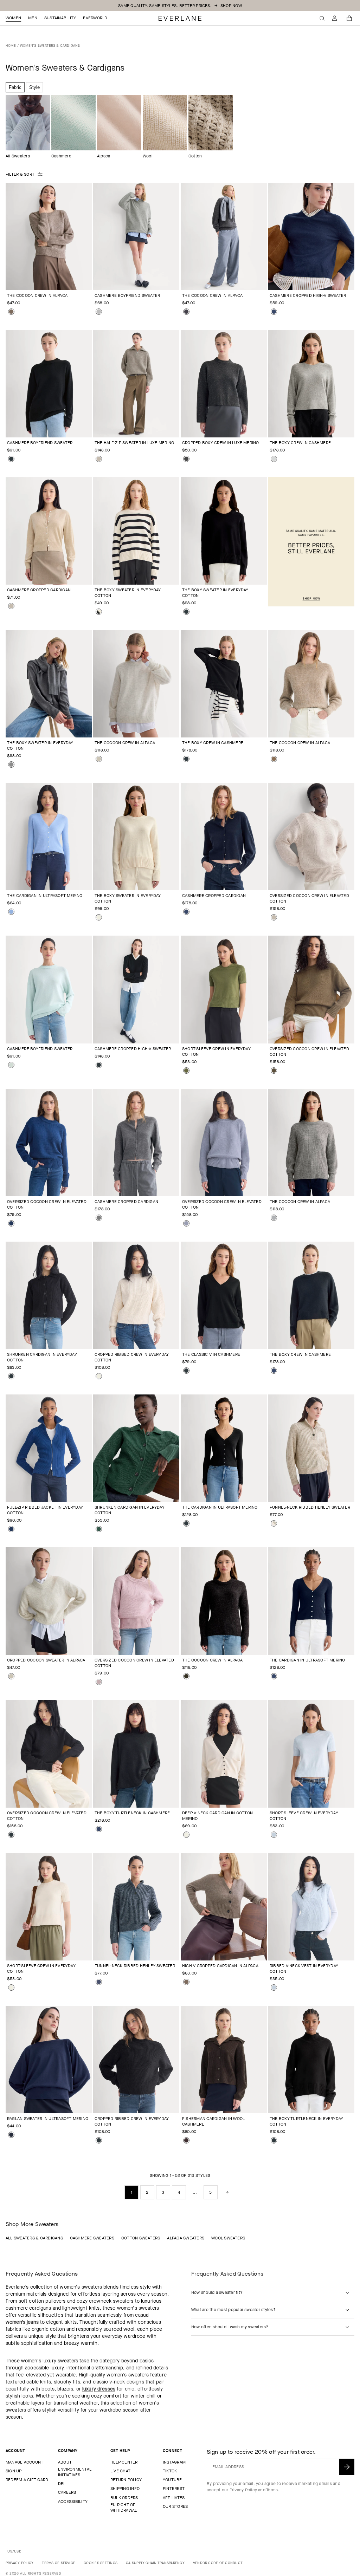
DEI (61, 2484)
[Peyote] (274, 917)
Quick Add (44, 279)
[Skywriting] (274, 1835)
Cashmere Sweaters (92, 2238)
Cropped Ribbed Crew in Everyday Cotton (132, 1357)
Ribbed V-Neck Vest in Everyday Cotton (304, 1969)
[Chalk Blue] (11, 1065)
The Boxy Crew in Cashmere (300, 443)
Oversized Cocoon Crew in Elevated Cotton (309, 898)
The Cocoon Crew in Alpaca (37, 295)
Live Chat (120, 2471)
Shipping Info (125, 2489)
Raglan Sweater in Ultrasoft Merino (48, 2119)
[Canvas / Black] (99, 612)
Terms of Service (59, 2563)
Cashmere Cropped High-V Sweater (308, 295)
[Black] (11, 459)
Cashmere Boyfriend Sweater (127, 295)
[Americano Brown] (186, 2140)
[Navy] (274, 312)
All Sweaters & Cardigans (34, 2238)
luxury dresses (99, 2389)
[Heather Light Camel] (11, 606)
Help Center (124, 2462)
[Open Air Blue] (11, 912)
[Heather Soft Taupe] (99, 459)
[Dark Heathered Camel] (274, 759)
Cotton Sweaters (141, 2238)
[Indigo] (99, 1982)
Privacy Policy (243, 2490)
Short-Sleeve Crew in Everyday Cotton (216, 1052)
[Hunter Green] (99, 1529)
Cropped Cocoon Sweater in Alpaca (46, 1660)
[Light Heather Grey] (274, 459)
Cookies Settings (101, 2563)
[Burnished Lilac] (99, 1682)
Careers (67, 2492)
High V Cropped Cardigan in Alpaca (220, 1966)
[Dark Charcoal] (186, 312)
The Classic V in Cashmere (211, 1354)
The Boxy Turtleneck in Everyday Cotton (306, 2121)
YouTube (172, 2480)
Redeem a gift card (27, 2480)
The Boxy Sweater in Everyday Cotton (128, 593)
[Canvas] (99, 917)
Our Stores (175, 2506)
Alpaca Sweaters (186, 2238)
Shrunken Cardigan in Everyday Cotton (42, 1357)
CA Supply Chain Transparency (155, 2563)
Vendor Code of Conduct (218, 2563)
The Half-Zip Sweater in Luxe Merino (134, 443)
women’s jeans (22, 2322)
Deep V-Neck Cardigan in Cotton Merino (217, 1816)
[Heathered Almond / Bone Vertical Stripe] (274, 1523)
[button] (349, 18)
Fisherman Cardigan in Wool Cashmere (213, 2121)
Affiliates (174, 2498)
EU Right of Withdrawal (124, 2507)
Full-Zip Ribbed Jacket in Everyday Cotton (45, 1510)
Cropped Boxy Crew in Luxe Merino (221, 443)
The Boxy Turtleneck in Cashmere (132, 1813)
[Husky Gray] (99, 312)
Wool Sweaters (228, 2238)
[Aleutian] (186, 1223)
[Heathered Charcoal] (11, 765)
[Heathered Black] (186, 1676)
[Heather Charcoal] (99, 1218)
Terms (272, 2490)
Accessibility (73, 2502)
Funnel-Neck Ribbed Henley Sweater (310, 1507)
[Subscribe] (347, 2467)
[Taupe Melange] (11, 312)
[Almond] (99, 759)
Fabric (15, 87)
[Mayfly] (186, 1071)
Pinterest (174, 2489)
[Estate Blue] (11, 1223)
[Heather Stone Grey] (274, 1218)
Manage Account (24, 2462)
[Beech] (274, 1071)
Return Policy (126, 2480)
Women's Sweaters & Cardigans (50, 45)
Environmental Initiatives (75, 2472)
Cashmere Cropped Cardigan (39, 590)
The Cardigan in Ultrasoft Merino (45, 896)
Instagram (174, 2462)
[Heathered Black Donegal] (186, 459)
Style (34, 87)
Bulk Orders (124, 2498)
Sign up (14, 2471)
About (65, 2462)
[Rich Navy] (11, 2135)
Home (11, 45)
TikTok (170, 2471)
